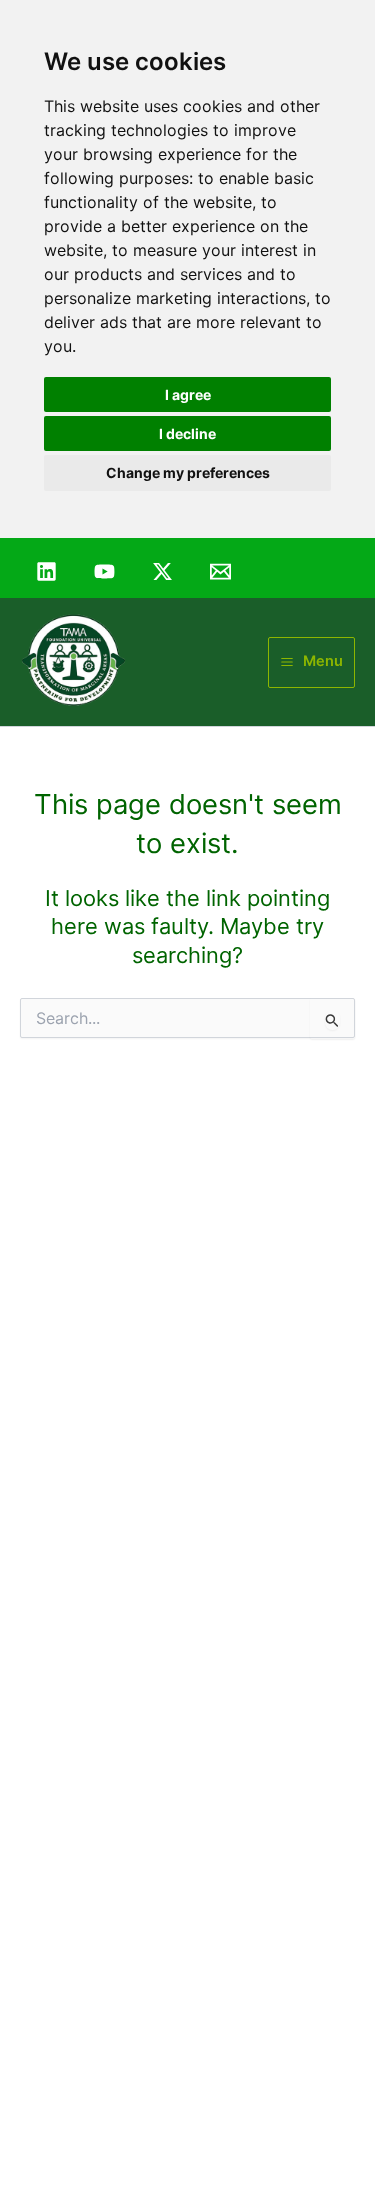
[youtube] (107, 571)
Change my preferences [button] (188, 472)
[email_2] (223, 571)
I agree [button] (188, 394)
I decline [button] (187, 433)
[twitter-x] (165, 571)
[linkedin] (49, 571)
